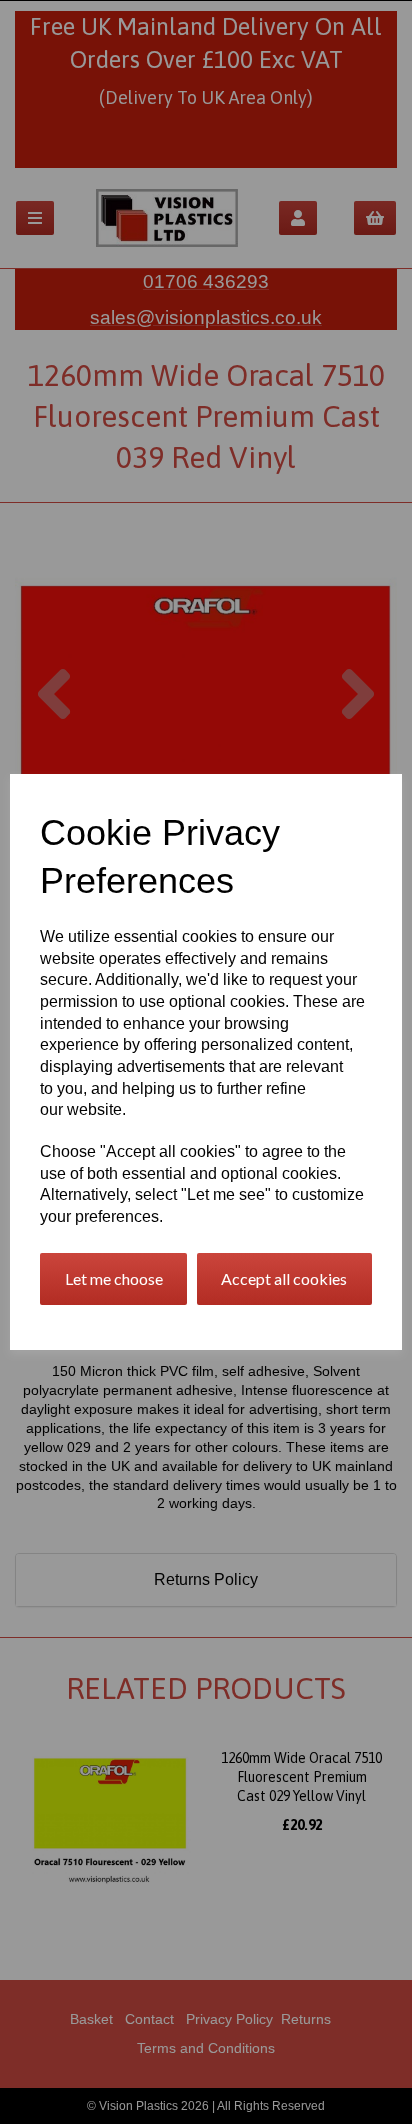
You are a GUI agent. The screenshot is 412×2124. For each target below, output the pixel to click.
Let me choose (114, 1278)
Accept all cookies (284, 1278)
